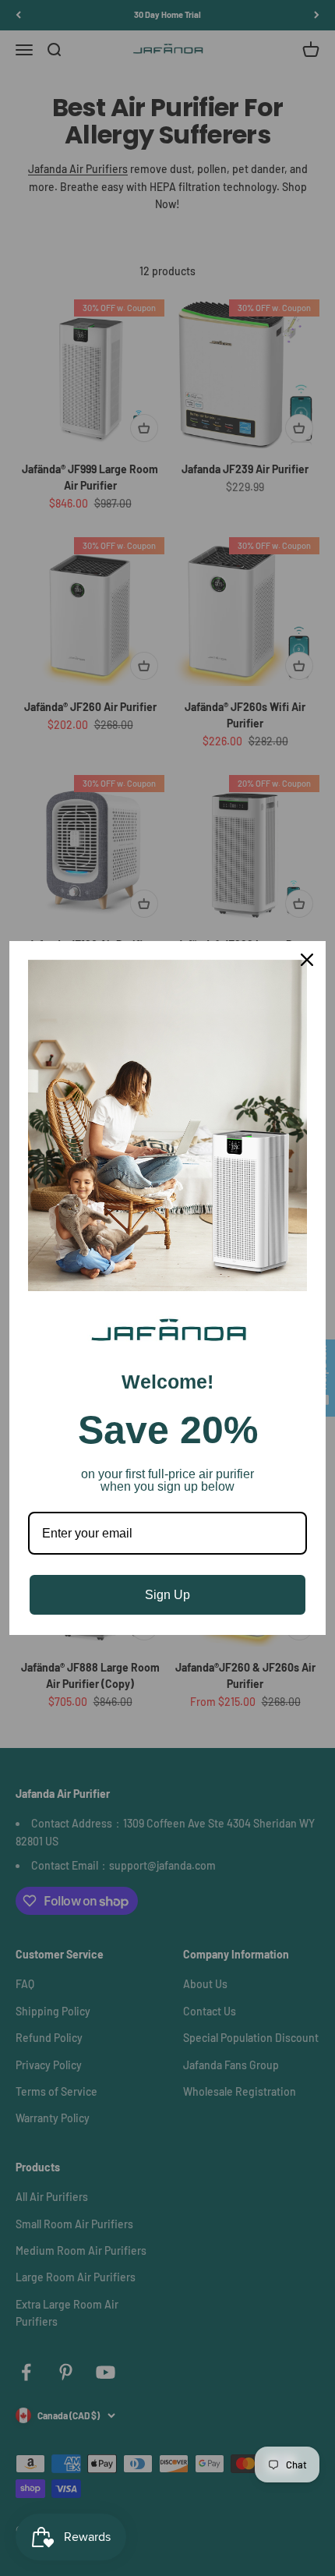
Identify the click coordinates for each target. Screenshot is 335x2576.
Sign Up (167, 1595)
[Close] (307, 960)
